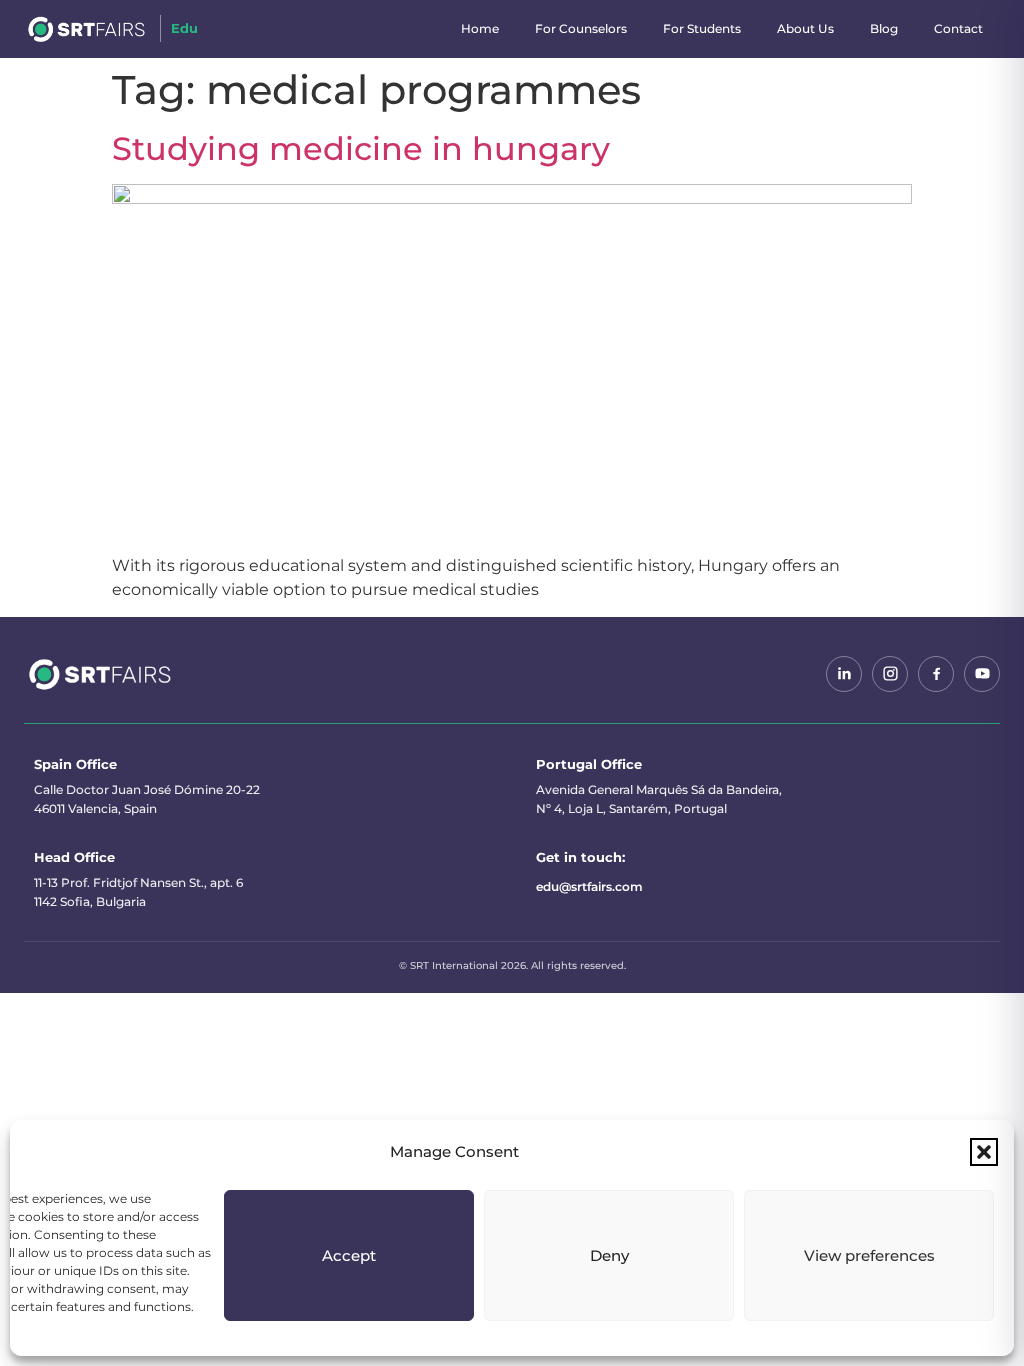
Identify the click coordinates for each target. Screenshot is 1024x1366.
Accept (349, 1255)
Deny (609, 1255)
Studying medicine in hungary (361, 148)
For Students (702, 28)
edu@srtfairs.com (589, 886)
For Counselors (581, 28)
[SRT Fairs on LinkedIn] (844, 674)
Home (480, 28)
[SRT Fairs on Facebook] (936, 674)
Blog (884, 28)
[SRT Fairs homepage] (100, 674)
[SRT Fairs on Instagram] (890, 674)
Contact (958, 28)
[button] (984, 1152)
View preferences (869, 1255)
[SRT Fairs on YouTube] (982, 674)
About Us (805, 28)
